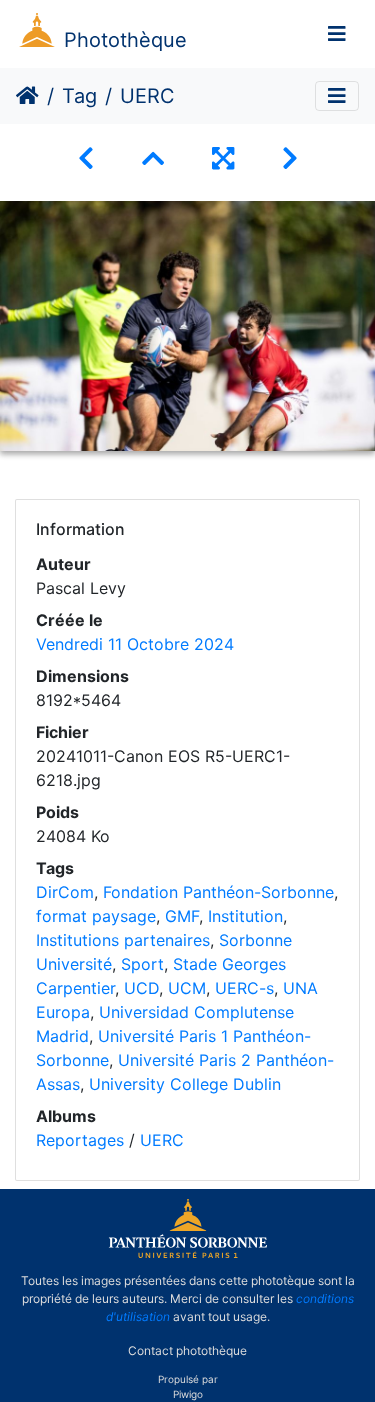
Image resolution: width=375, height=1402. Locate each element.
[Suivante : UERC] (290, 158)
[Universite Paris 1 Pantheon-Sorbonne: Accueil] (188, 1254)
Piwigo (188, 1394)
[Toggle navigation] (337, 34)
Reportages (80, 1140)
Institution (245, 916)
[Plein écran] (223, 158)
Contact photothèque (187, 1350)
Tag (79, 96)
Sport (142, 964)
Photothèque (125, 40)
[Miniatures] (153, 158)
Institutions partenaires (123, 940)
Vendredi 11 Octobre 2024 (135, 644)
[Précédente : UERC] (86, 158)
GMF (182, 916)
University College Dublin (185, 1084)
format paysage (96, 916)
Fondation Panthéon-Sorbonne (218, 892)
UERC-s (244, 988)
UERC (162, 1140)
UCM (187, 988)
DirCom (65, 892)
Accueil (27, 96)
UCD (141, 988)
